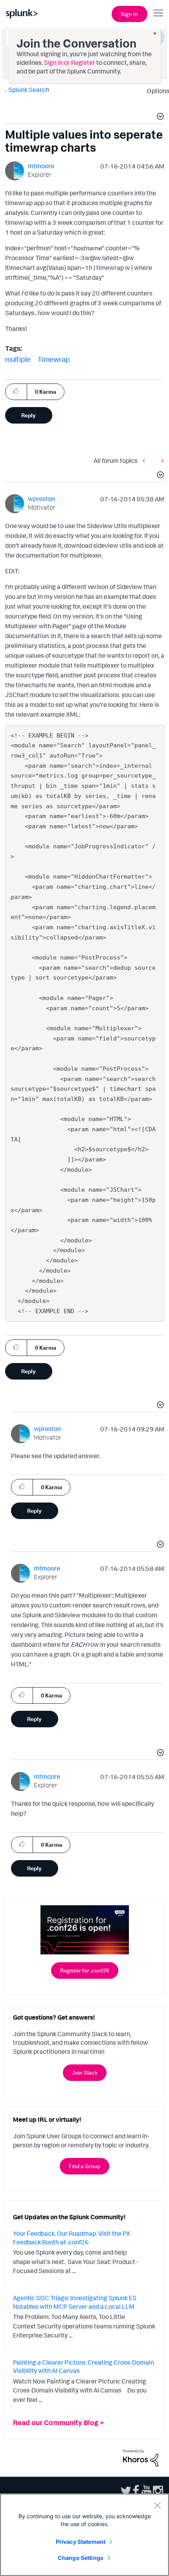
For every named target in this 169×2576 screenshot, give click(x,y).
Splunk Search (29, 90)
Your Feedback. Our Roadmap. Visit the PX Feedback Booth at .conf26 (72, 2238)
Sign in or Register (70, 62)
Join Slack (85, 2072)
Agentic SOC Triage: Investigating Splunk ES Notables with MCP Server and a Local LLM (75, 2302)
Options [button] (156, 91)
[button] (159, 117)
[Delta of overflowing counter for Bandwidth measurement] (146, 460)
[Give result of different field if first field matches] (161, 460)
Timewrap (54, 359)
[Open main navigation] (158, 13)
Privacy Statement (81, 2542)
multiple (18, 359)
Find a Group (84, 2166)
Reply (28, 415)
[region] (84, 2535)
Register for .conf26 (85, 1970)
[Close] (157, 2505)
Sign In (130, 14)
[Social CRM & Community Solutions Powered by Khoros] (141, 2457)
